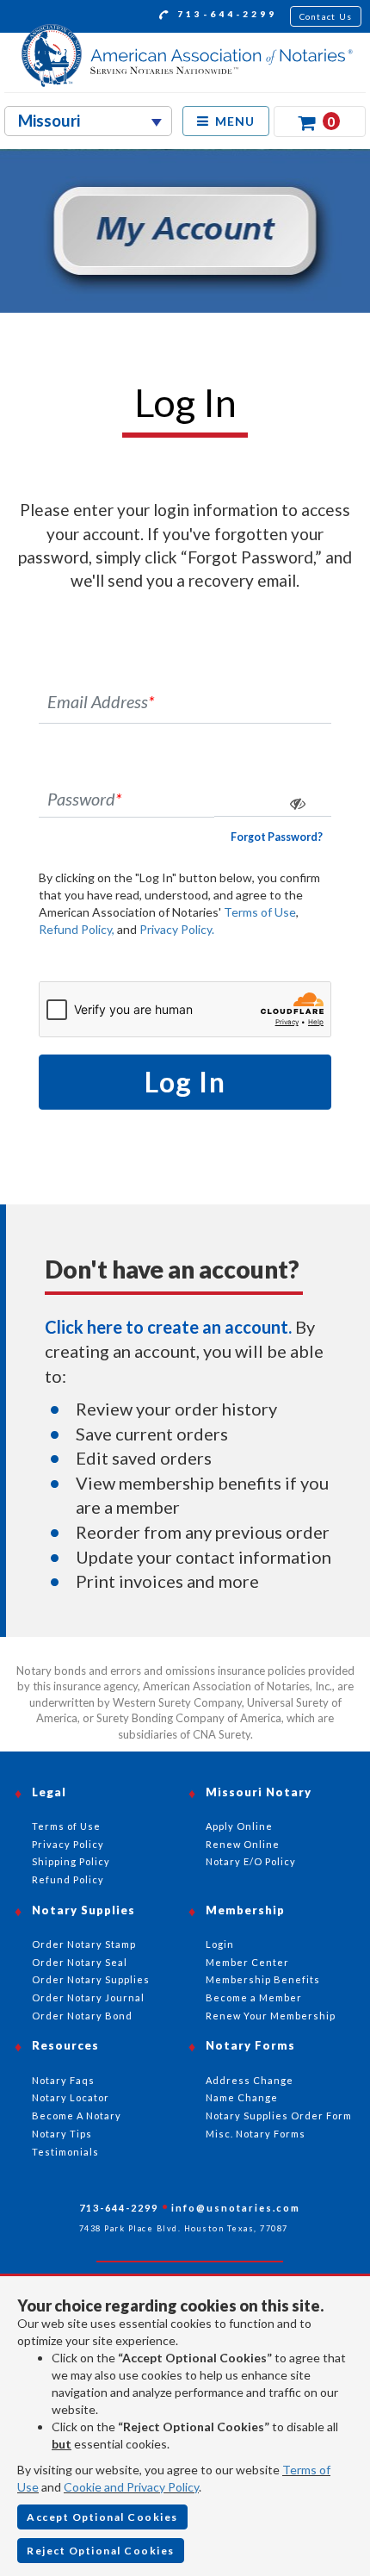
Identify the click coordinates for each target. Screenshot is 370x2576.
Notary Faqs (63, 2080)
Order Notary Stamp (84, 1944)
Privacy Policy (68, 1844)
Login (220, 1944)
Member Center (247, 1962)
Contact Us (326, 16)
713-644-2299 (225, 14)
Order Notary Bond (82, 2016)
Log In (185, 1082)
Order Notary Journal (88, 1997)
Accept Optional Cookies (102, 2517)
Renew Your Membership (271, 2016)
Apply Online (239, 1826)
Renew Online (243, 1844)
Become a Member (254, 1997)
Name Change (242, 2097)
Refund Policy (68, 1879)
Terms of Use (260, 912)
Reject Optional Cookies (101, 2551)
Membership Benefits (263, 1979)
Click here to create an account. (168, 1327)
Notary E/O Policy (251, 1861)
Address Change (250, 2080)
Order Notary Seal (80, 1962)
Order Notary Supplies (91, 1979)
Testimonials (65, 2152)
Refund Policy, (77, 929)
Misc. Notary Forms (256, 2134)
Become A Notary (77, 2116)
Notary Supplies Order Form (279, 2116)
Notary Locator (71, 2097)
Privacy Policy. (177, 929)
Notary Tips (62, 2134)
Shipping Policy (71, 1861)
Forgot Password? (277, 837)
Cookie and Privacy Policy (131, 2487)
